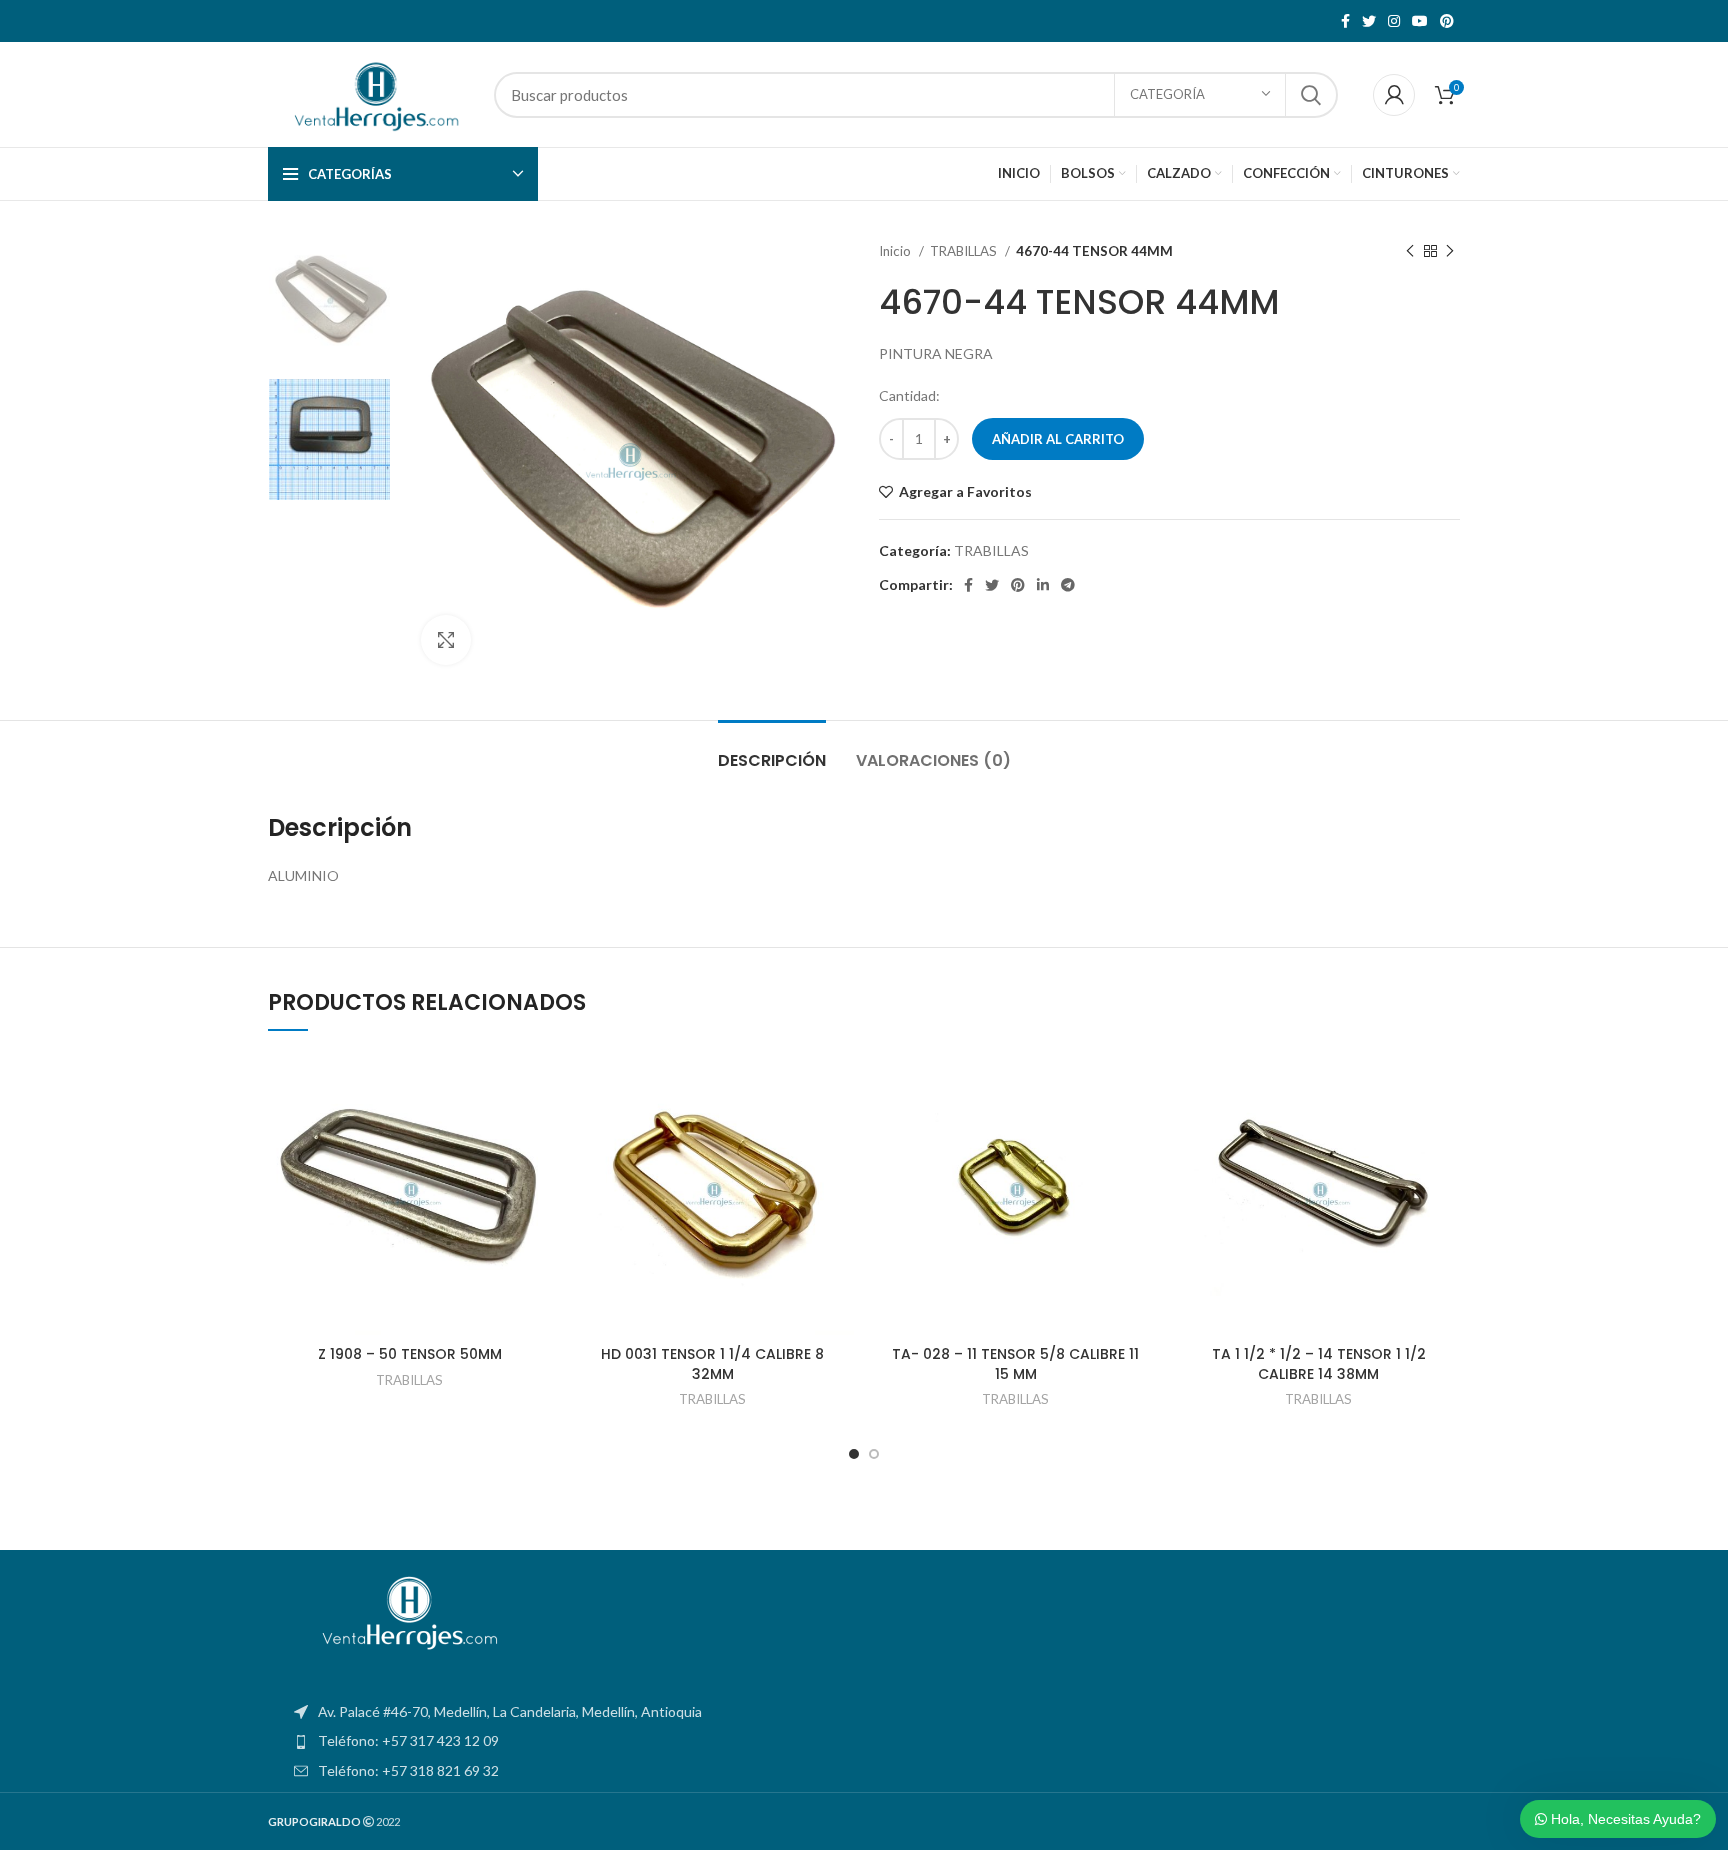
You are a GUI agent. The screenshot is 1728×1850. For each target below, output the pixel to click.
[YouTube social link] (1420, 21)
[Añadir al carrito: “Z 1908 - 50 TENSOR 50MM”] (536, 1129)
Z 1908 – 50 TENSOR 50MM (410, 1354)
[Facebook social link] (1345, 21)
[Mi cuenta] (1394, 95)
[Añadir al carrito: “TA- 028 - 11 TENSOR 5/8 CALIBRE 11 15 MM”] (1142, 1129)
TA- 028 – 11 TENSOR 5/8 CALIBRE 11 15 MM (1015, 1364)
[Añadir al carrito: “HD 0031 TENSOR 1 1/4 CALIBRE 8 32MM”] (839, 1129)
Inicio (896, 251)
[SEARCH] (1311, 95)
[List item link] (864, 1741)
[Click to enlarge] (446, 640)
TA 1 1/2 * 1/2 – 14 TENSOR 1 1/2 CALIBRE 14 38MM (1319, 1364)
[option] (329, 302)
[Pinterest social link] (1447, 21)
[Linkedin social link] (1043, 585)
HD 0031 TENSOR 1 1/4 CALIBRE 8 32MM (712, 1364)
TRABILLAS (965, 251)
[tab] (772, 750)
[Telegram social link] (1068, 585)
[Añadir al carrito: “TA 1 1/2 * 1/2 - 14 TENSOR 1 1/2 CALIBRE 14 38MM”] (1445, 1129)
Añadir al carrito (1058, 439)
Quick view (536, 1174)
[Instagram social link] (1394, 21)
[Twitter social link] (1369, 21)
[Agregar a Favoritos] (536, 1084)
